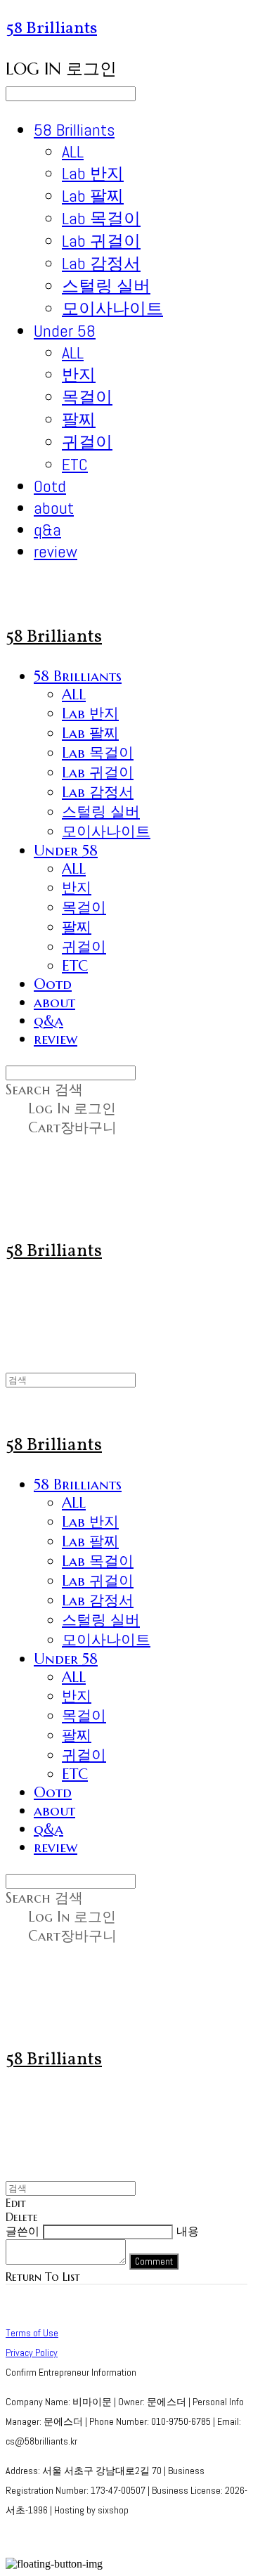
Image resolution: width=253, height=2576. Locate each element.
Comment (154, 2261)
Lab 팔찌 (93, 196)
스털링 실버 (106, 286)
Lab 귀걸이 (101, 241)
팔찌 (79, 419)
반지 (79, 374)
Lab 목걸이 (101, 218)
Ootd (50, 486)
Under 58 (65, 331)
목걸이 (87, 397)
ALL (73, 151)
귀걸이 (87, 442)
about (54, 508)
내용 (188, 2231)
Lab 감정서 (101, 263)
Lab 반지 (93, 173)
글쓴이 (22, 2231)
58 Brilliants (74, 130)
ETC (75, 464)
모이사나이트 (112, 308)
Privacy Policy (32, 2352)
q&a (47, 530)
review (56, 551)
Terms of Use (32, 2333)
